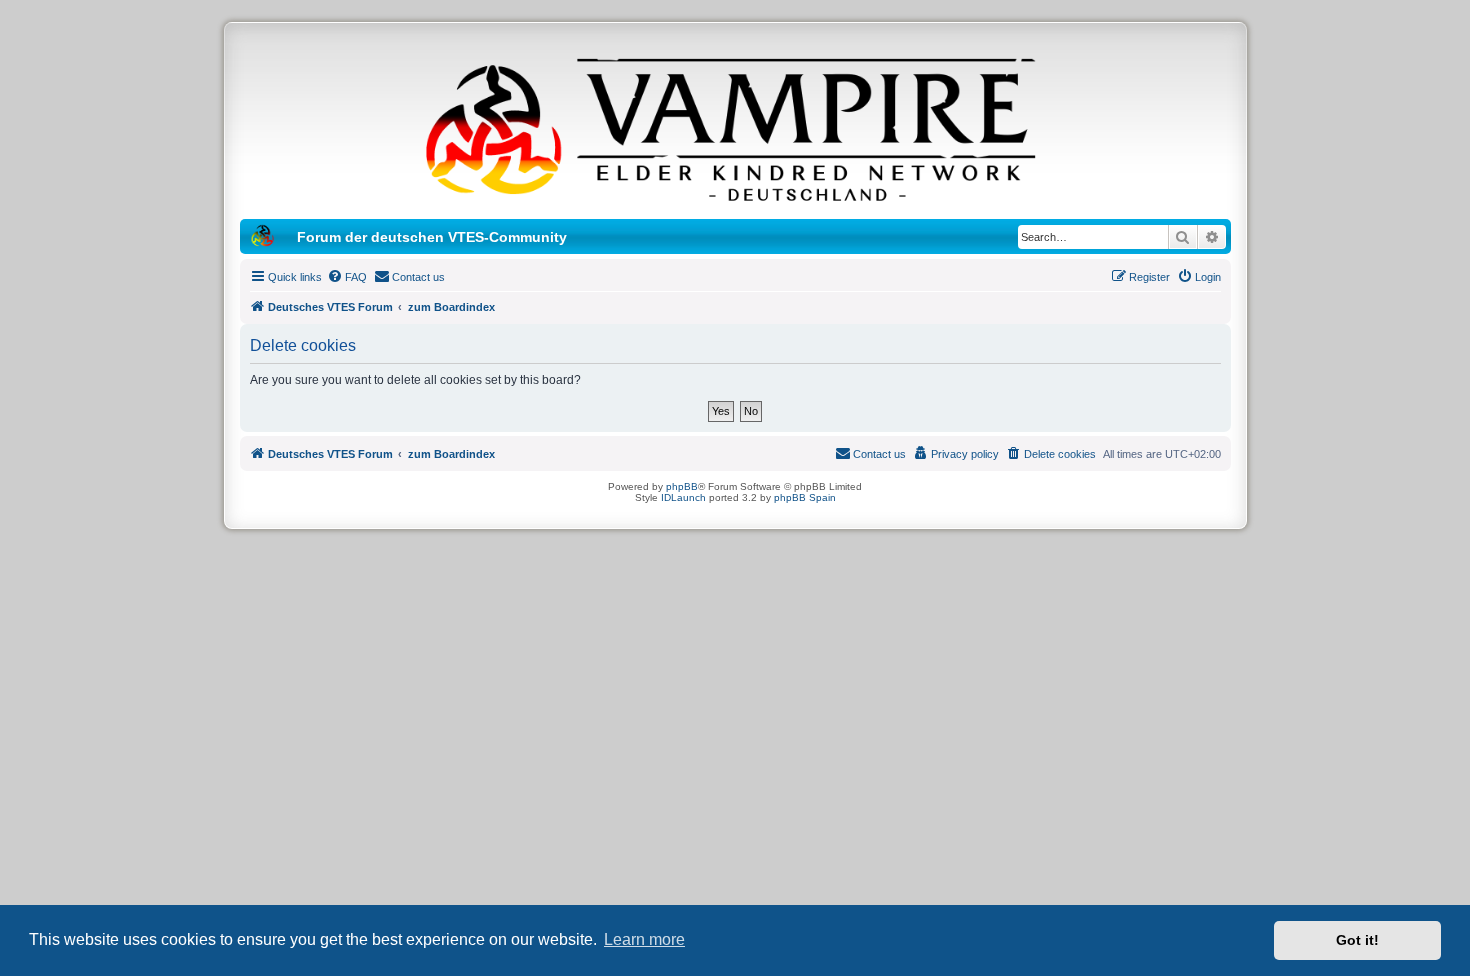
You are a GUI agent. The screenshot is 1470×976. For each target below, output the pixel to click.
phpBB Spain (805, 497)
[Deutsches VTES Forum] (735, 126)
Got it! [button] (1357, 940)
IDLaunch (683, 497)
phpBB (682, 486)
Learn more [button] (644, 939)
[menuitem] (347, 277)
